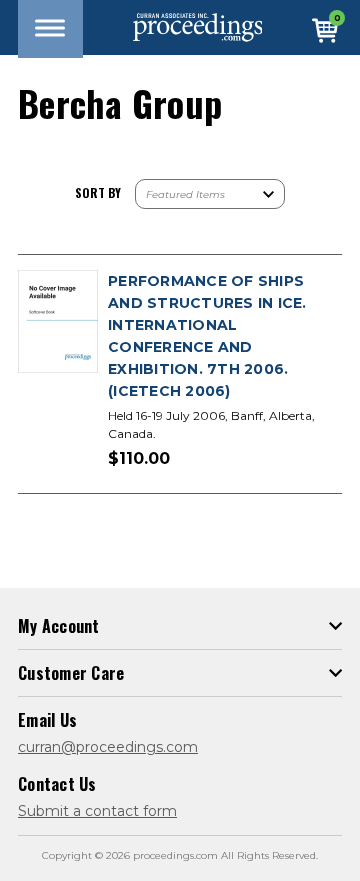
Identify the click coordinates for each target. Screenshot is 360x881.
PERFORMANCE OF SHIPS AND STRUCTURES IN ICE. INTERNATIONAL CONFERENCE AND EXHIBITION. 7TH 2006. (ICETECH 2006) (207, 336)
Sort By (98, 192)
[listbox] (210, 194)
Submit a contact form (97, 811)
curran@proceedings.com (108, 747)
